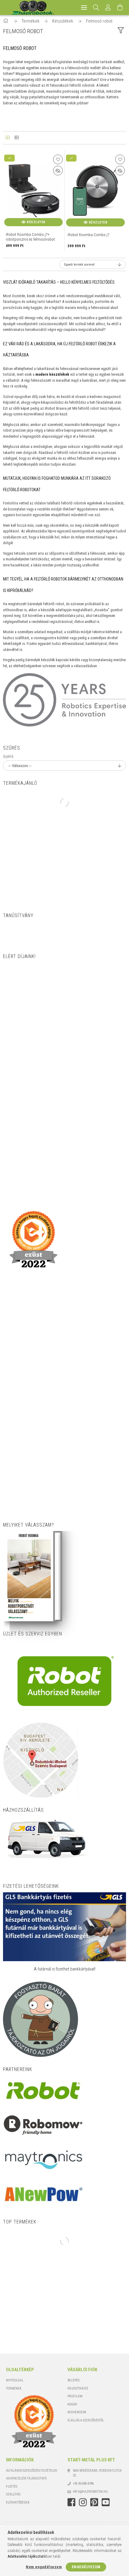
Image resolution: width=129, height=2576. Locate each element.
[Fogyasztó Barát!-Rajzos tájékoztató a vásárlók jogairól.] (40, 2019)
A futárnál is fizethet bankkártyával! (65, 1969)
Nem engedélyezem (44, 2567)
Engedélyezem (86, 2567)
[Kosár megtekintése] (120, 8)
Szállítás (13, 2494)
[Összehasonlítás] (58, 171)
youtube (106, 2502)
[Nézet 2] (16, 138)
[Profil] (108, 8)
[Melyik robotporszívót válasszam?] (30, 1576)
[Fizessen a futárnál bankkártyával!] (64, 1927)
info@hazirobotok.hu (90, 2492)
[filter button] (121, 31)
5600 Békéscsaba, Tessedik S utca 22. (97, 2473)
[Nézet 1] (7, 138)
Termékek (14, 2388)
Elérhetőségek (18, 2502)
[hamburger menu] (84, 8)
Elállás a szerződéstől (86, 2420)
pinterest (94, 2502)
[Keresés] (96, 8)
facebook (71, 2502)
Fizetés (12, 2487)
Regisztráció (78, 2388)
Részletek (36, 222)
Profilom (75, 2396)
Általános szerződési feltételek (31, 2471)
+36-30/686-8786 (83, 2484)
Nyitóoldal (15, 2380)
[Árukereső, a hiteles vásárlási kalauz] (25, 932)
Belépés (73, 2380)
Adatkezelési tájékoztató (26, 2478)
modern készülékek (52, 374)
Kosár (72, 2404)
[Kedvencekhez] (58, 159)
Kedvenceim (77, 2412)
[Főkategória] (6, 21)
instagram (83, 2502)
